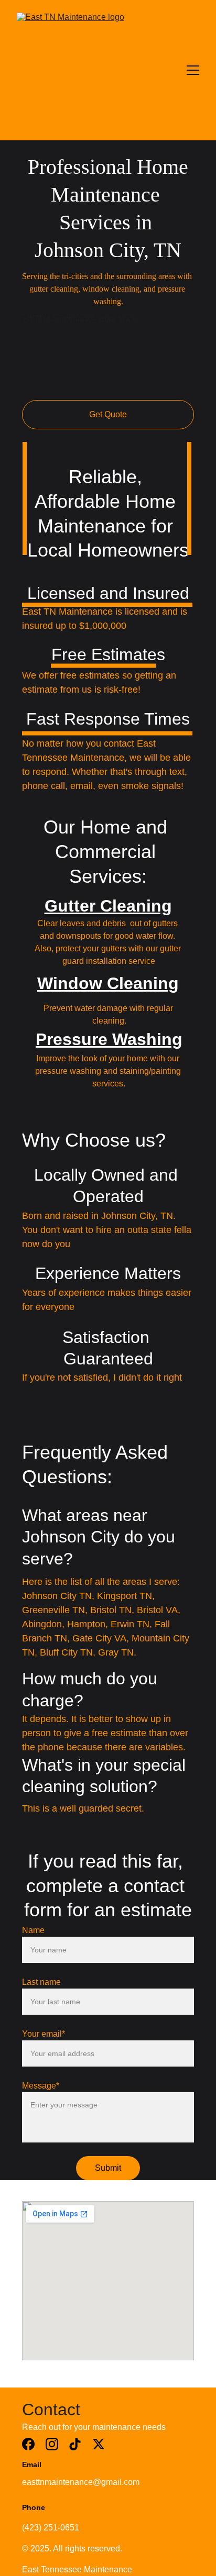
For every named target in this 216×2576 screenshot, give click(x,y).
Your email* (44, 2034)
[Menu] (193, 70)
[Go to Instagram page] (52, 2444)
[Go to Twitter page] (99, 2444)
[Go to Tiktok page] (75, 2444)
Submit (108, 2168)
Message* (41, 2086)
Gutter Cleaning (108, 906)
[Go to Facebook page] (28, 2444)
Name (33, 1930)
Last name (41, 1982)
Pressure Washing (109, 1039)
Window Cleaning (108, 983)
